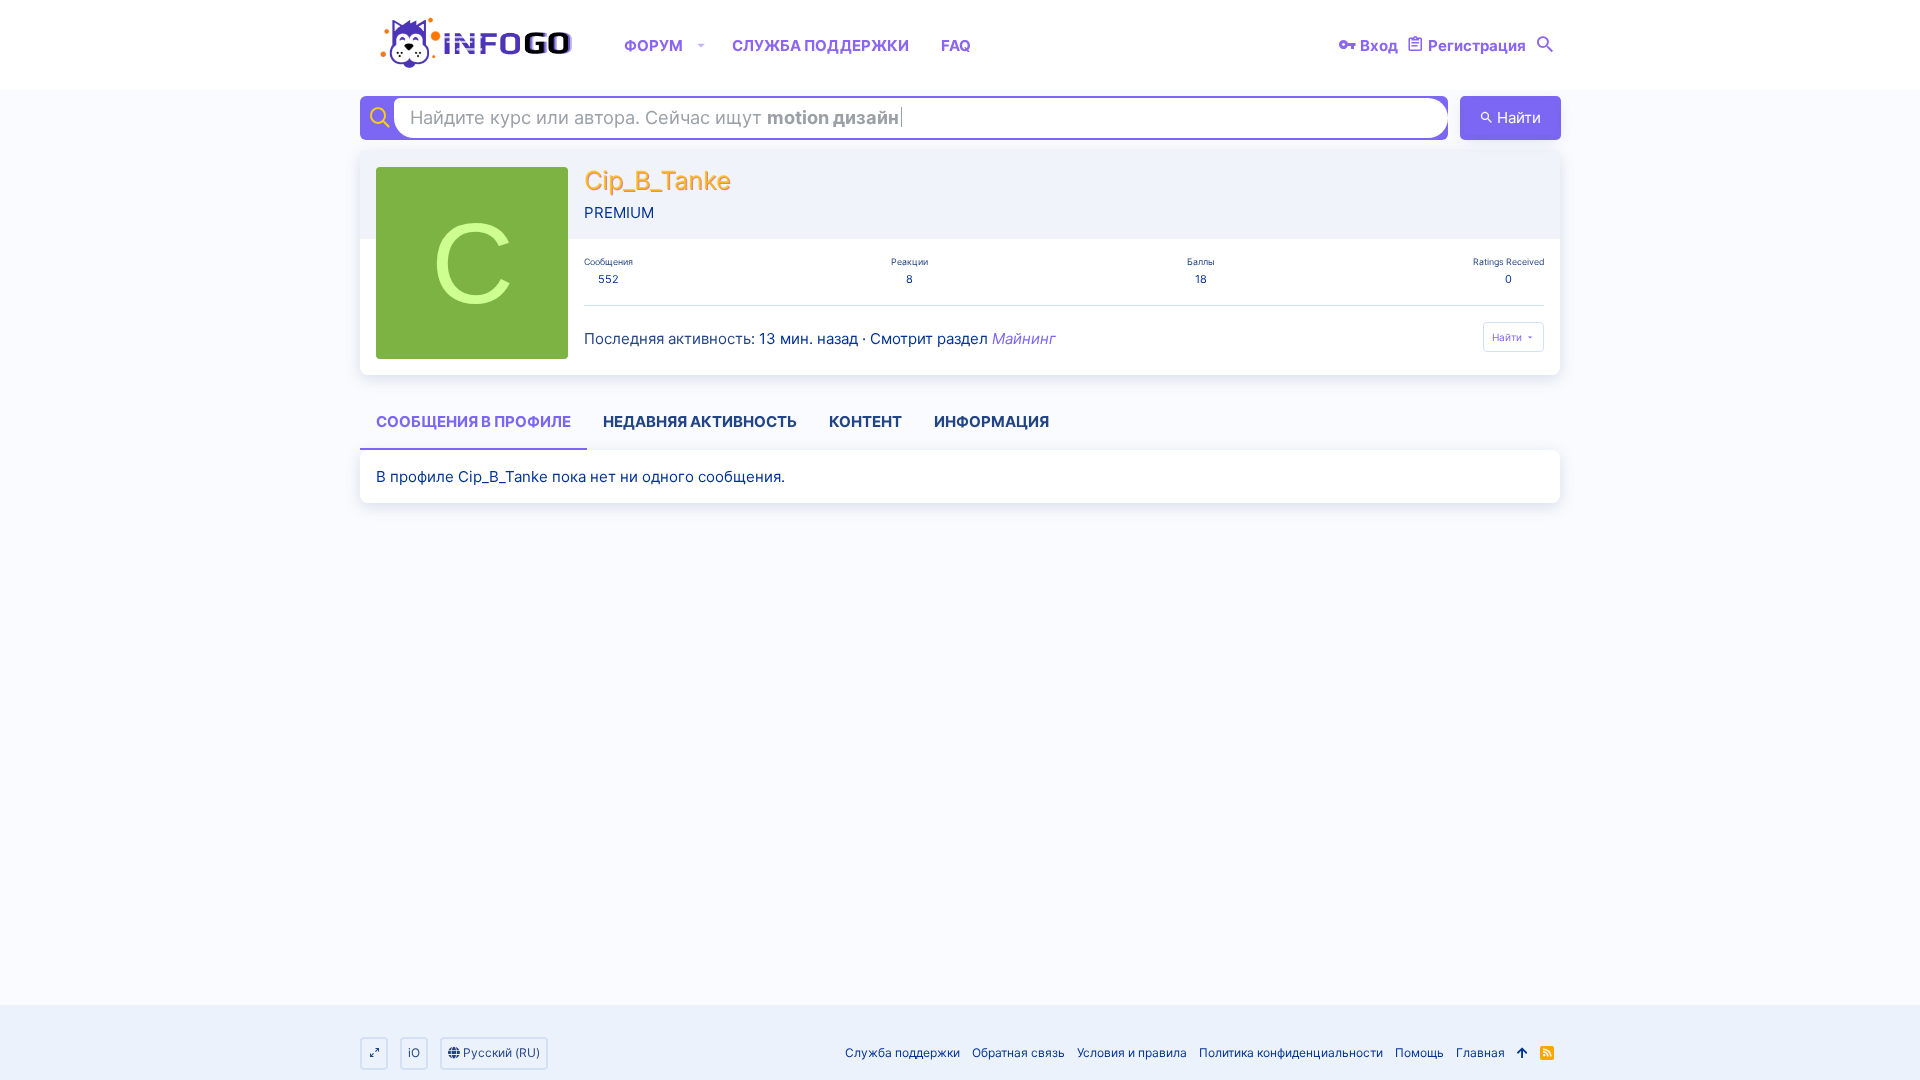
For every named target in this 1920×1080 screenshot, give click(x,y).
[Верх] (1522, 1053)
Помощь (1419, 1052)
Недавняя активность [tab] (700, 421)
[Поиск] (1545, 45)
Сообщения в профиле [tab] (473, 421)
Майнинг (1024, 338)
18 (1201, 279)
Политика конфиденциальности (1291, 1052)
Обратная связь (1018, 1052)
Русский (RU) (500, 1052)
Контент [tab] (865, 421)
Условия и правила (1132, 1052)
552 (608, 279)
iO (414, 1052)
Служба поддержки (902, 1052)
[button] (701, 45)
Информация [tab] (991, 421)
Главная (1480, 1052)
